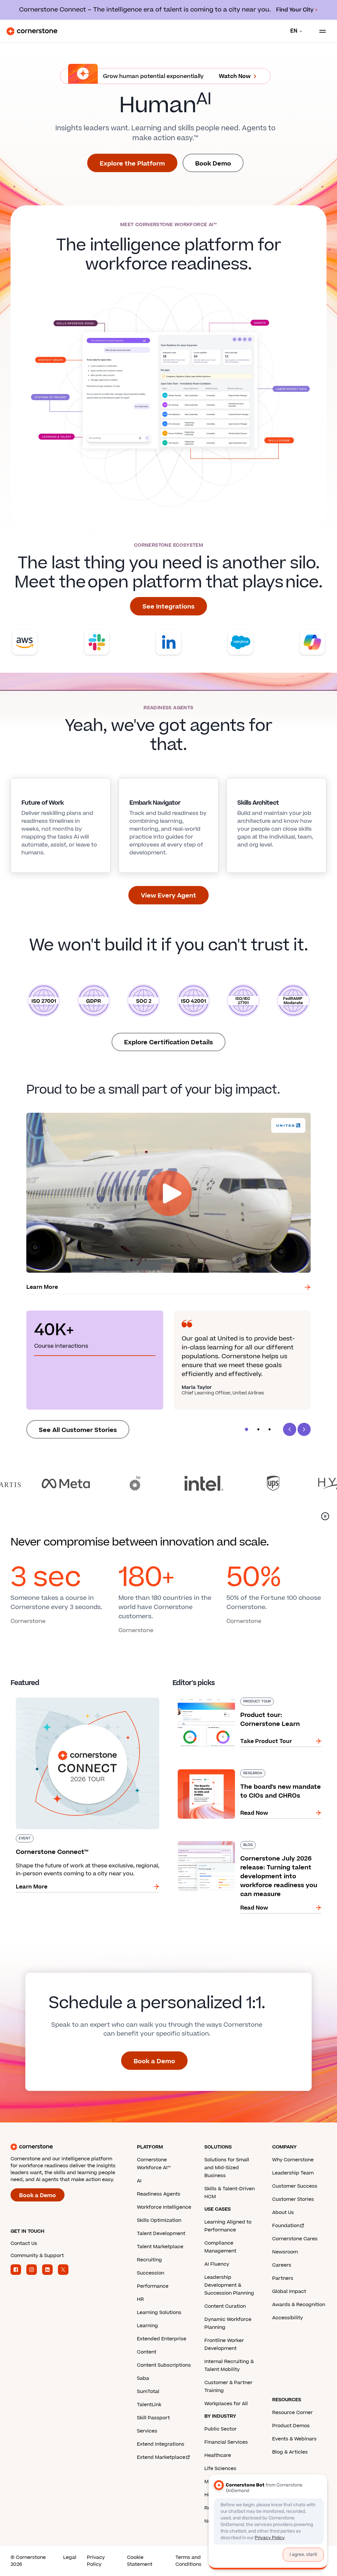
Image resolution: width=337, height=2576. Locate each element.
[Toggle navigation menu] (320, 31)
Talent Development (161, 2234)
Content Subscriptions (164, 2365)
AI (139, 2181)
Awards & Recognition (299, 2305)
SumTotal (148, 2392)
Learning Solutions (159, 2313)
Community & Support (37, 2256)
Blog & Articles (290, 2452)
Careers (282, 2265)
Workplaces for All (226, 2404)
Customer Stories (293, 2199)
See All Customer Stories (78, 1430)
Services (147, 2431)
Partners (283, 2278)
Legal (70, 2557)
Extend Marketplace (161, 2457)
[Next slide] (304, 1429)
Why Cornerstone (293, 2160)
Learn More (42, 1287)
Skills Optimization (159, 2220)
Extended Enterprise (162, 2339)
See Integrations (168, 607)
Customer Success (295, 2186)
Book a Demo (154, 2061)
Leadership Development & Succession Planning (229, 2285)
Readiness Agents (159, 2194)
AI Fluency (217, 2264)
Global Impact (289, 2291)
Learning (147, 2326)
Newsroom (285, 2252)
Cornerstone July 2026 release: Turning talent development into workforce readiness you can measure (249, 1844)
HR (140, 2299)
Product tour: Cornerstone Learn (217, 1696)
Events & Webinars (294, 2439)
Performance (153, 2286)
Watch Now (235, 76)
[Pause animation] (325, 1516)
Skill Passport (153, 2418)
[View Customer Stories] (168, 1483)
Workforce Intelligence (164, 2207)
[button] (246, 1429)
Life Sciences (220, 2469)
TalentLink (149, 2405)
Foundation (286, 2226)
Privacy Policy (96, 2561)
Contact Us (24, 2243)
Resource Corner (292, 2413)
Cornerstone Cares (295, 2239)
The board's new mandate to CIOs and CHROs (234, 1768)
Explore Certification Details (168, 1042)
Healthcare (218, 2455)
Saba (143, 2378)
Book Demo (213, 164)
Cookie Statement (140, 2561)
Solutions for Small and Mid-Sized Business (227, 2168)
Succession (151, 2273)
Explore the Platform (132, 164)
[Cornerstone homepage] (74, 2147)
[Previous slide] (290, 1429)
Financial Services (226, 2442)
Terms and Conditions (188, 2561)
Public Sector (220, 2429)
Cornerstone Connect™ (42, 1696)
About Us (283, 2212)
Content (147, 2352)
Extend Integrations (161, 2444)
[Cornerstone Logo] (32, 31)
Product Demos (291, 2426)
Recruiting (149, 2260)
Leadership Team (293, 2173)
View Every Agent (168, 896)
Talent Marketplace (160, 2247)
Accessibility (287, 2318)
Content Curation (225, 2306)
